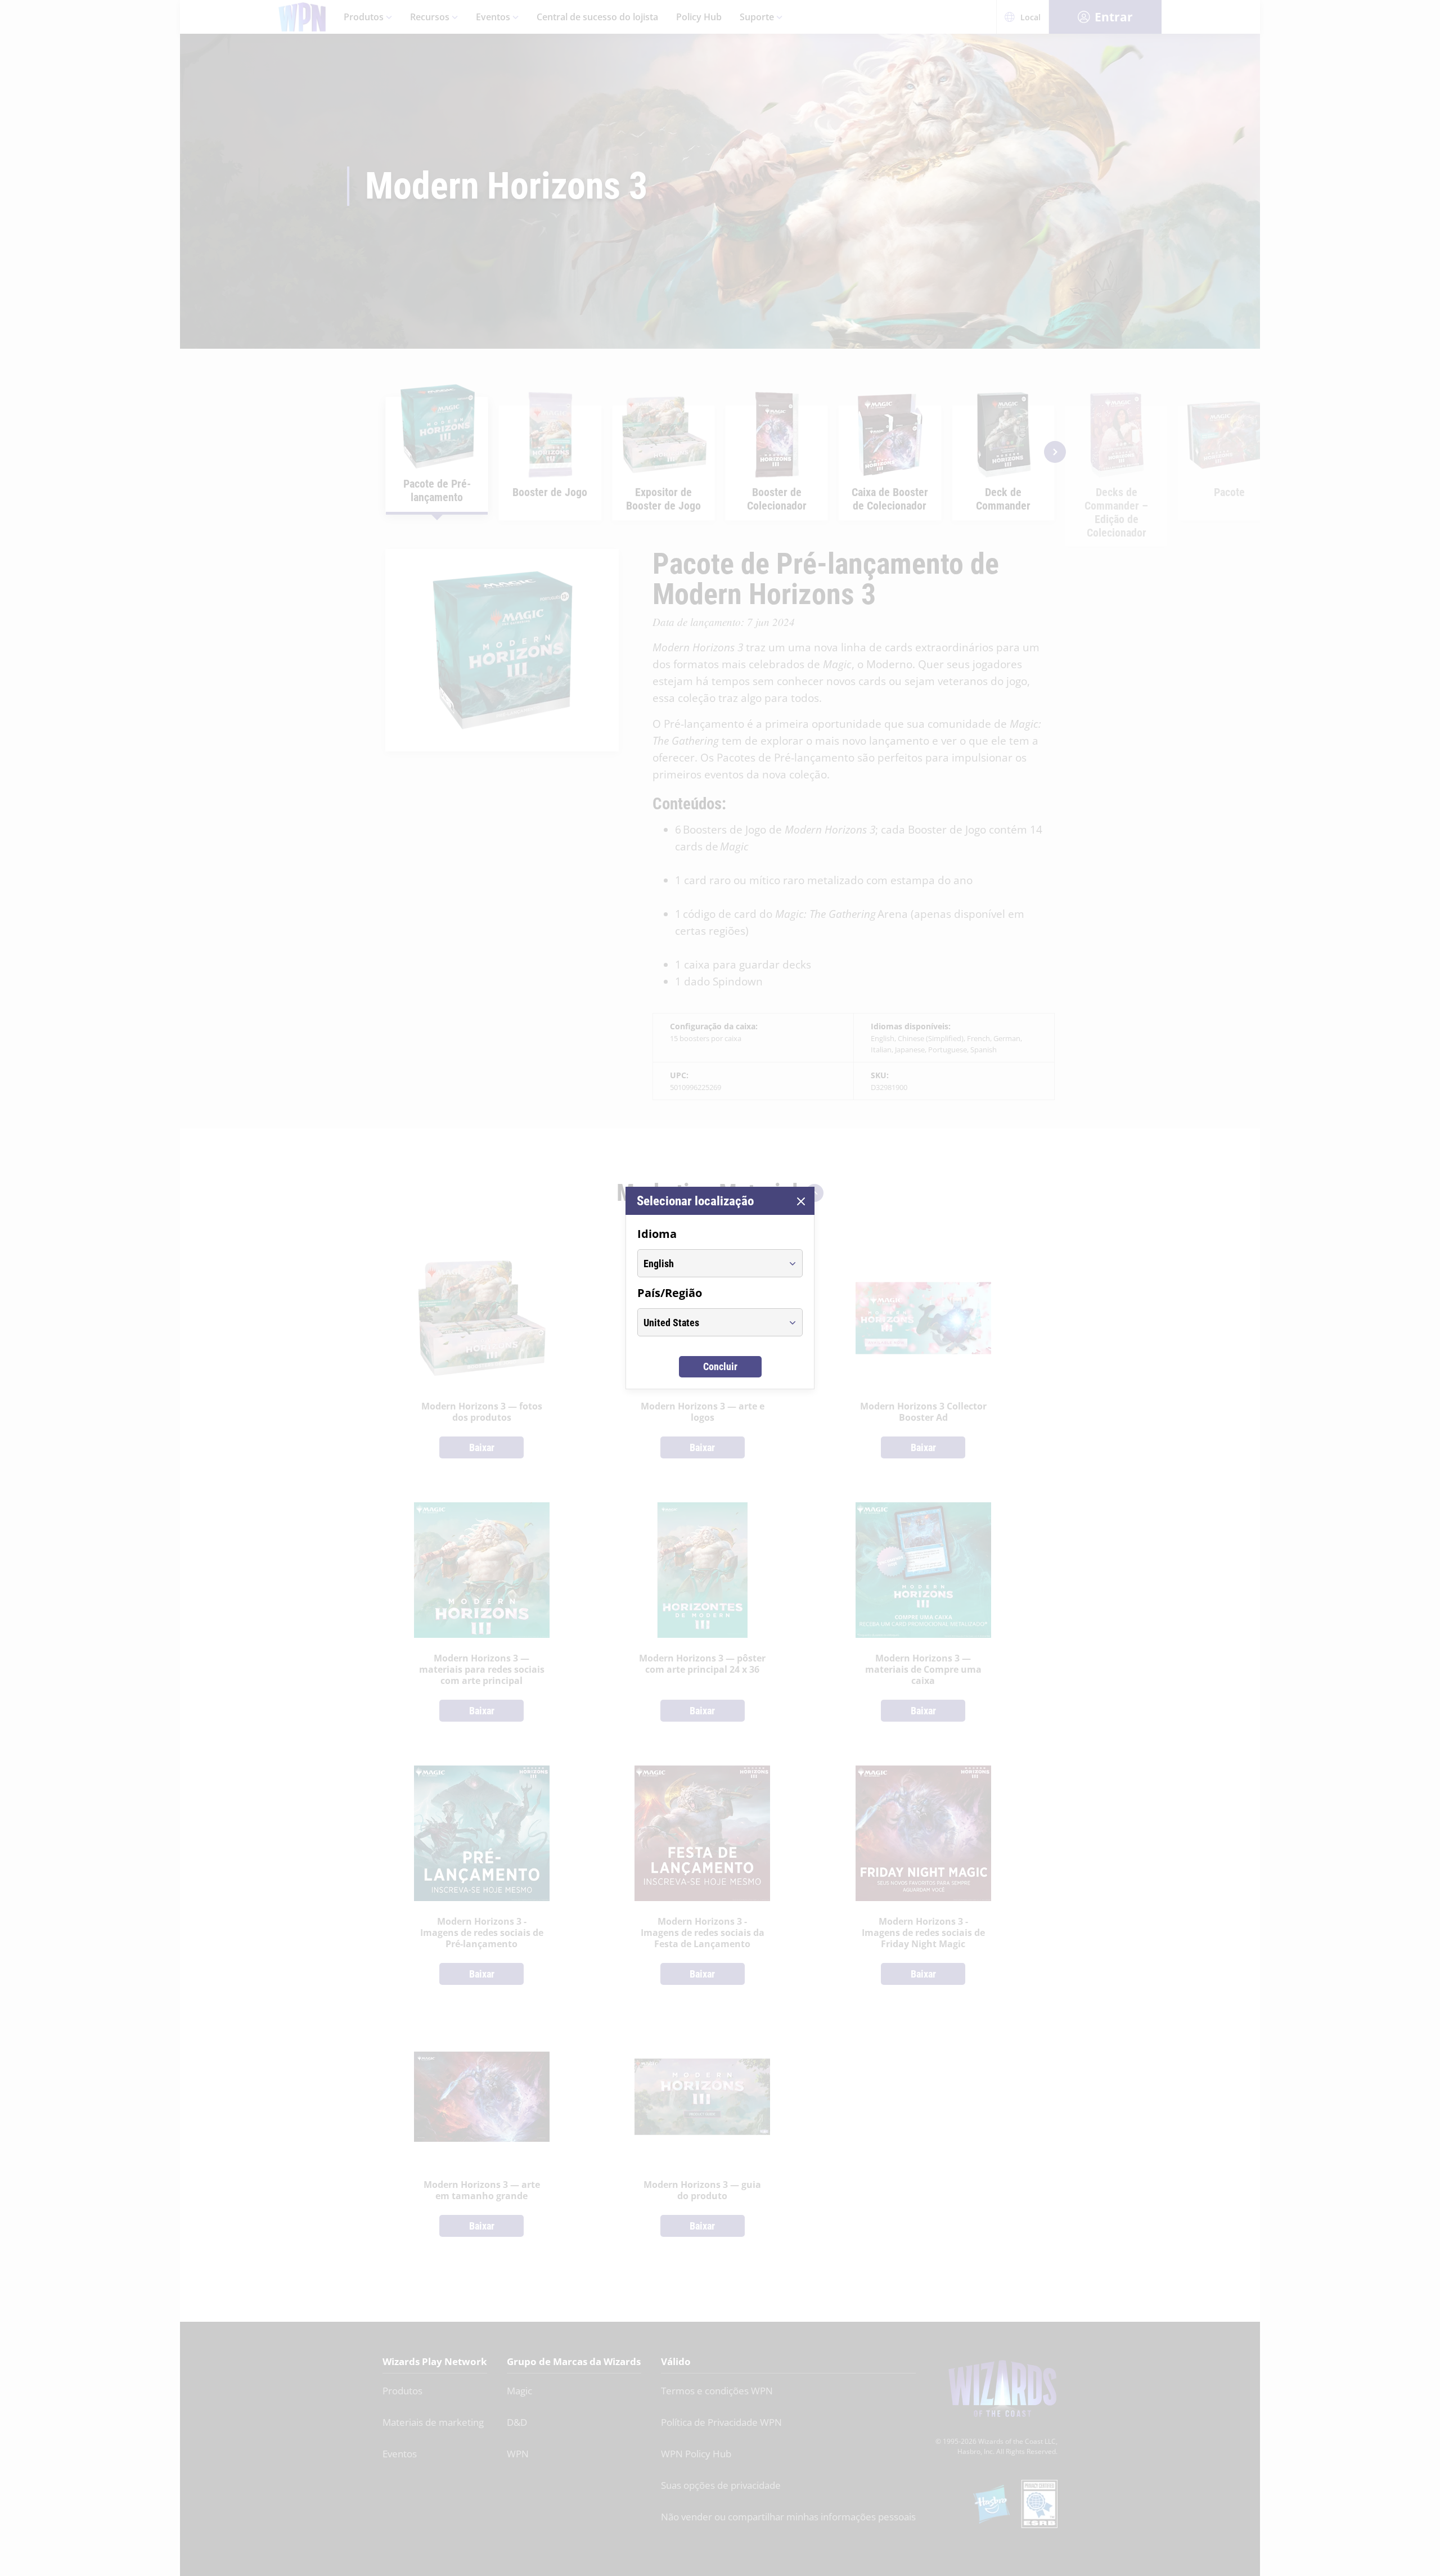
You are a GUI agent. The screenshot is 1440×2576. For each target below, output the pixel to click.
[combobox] (710, 1263)
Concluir (720, 1366)
